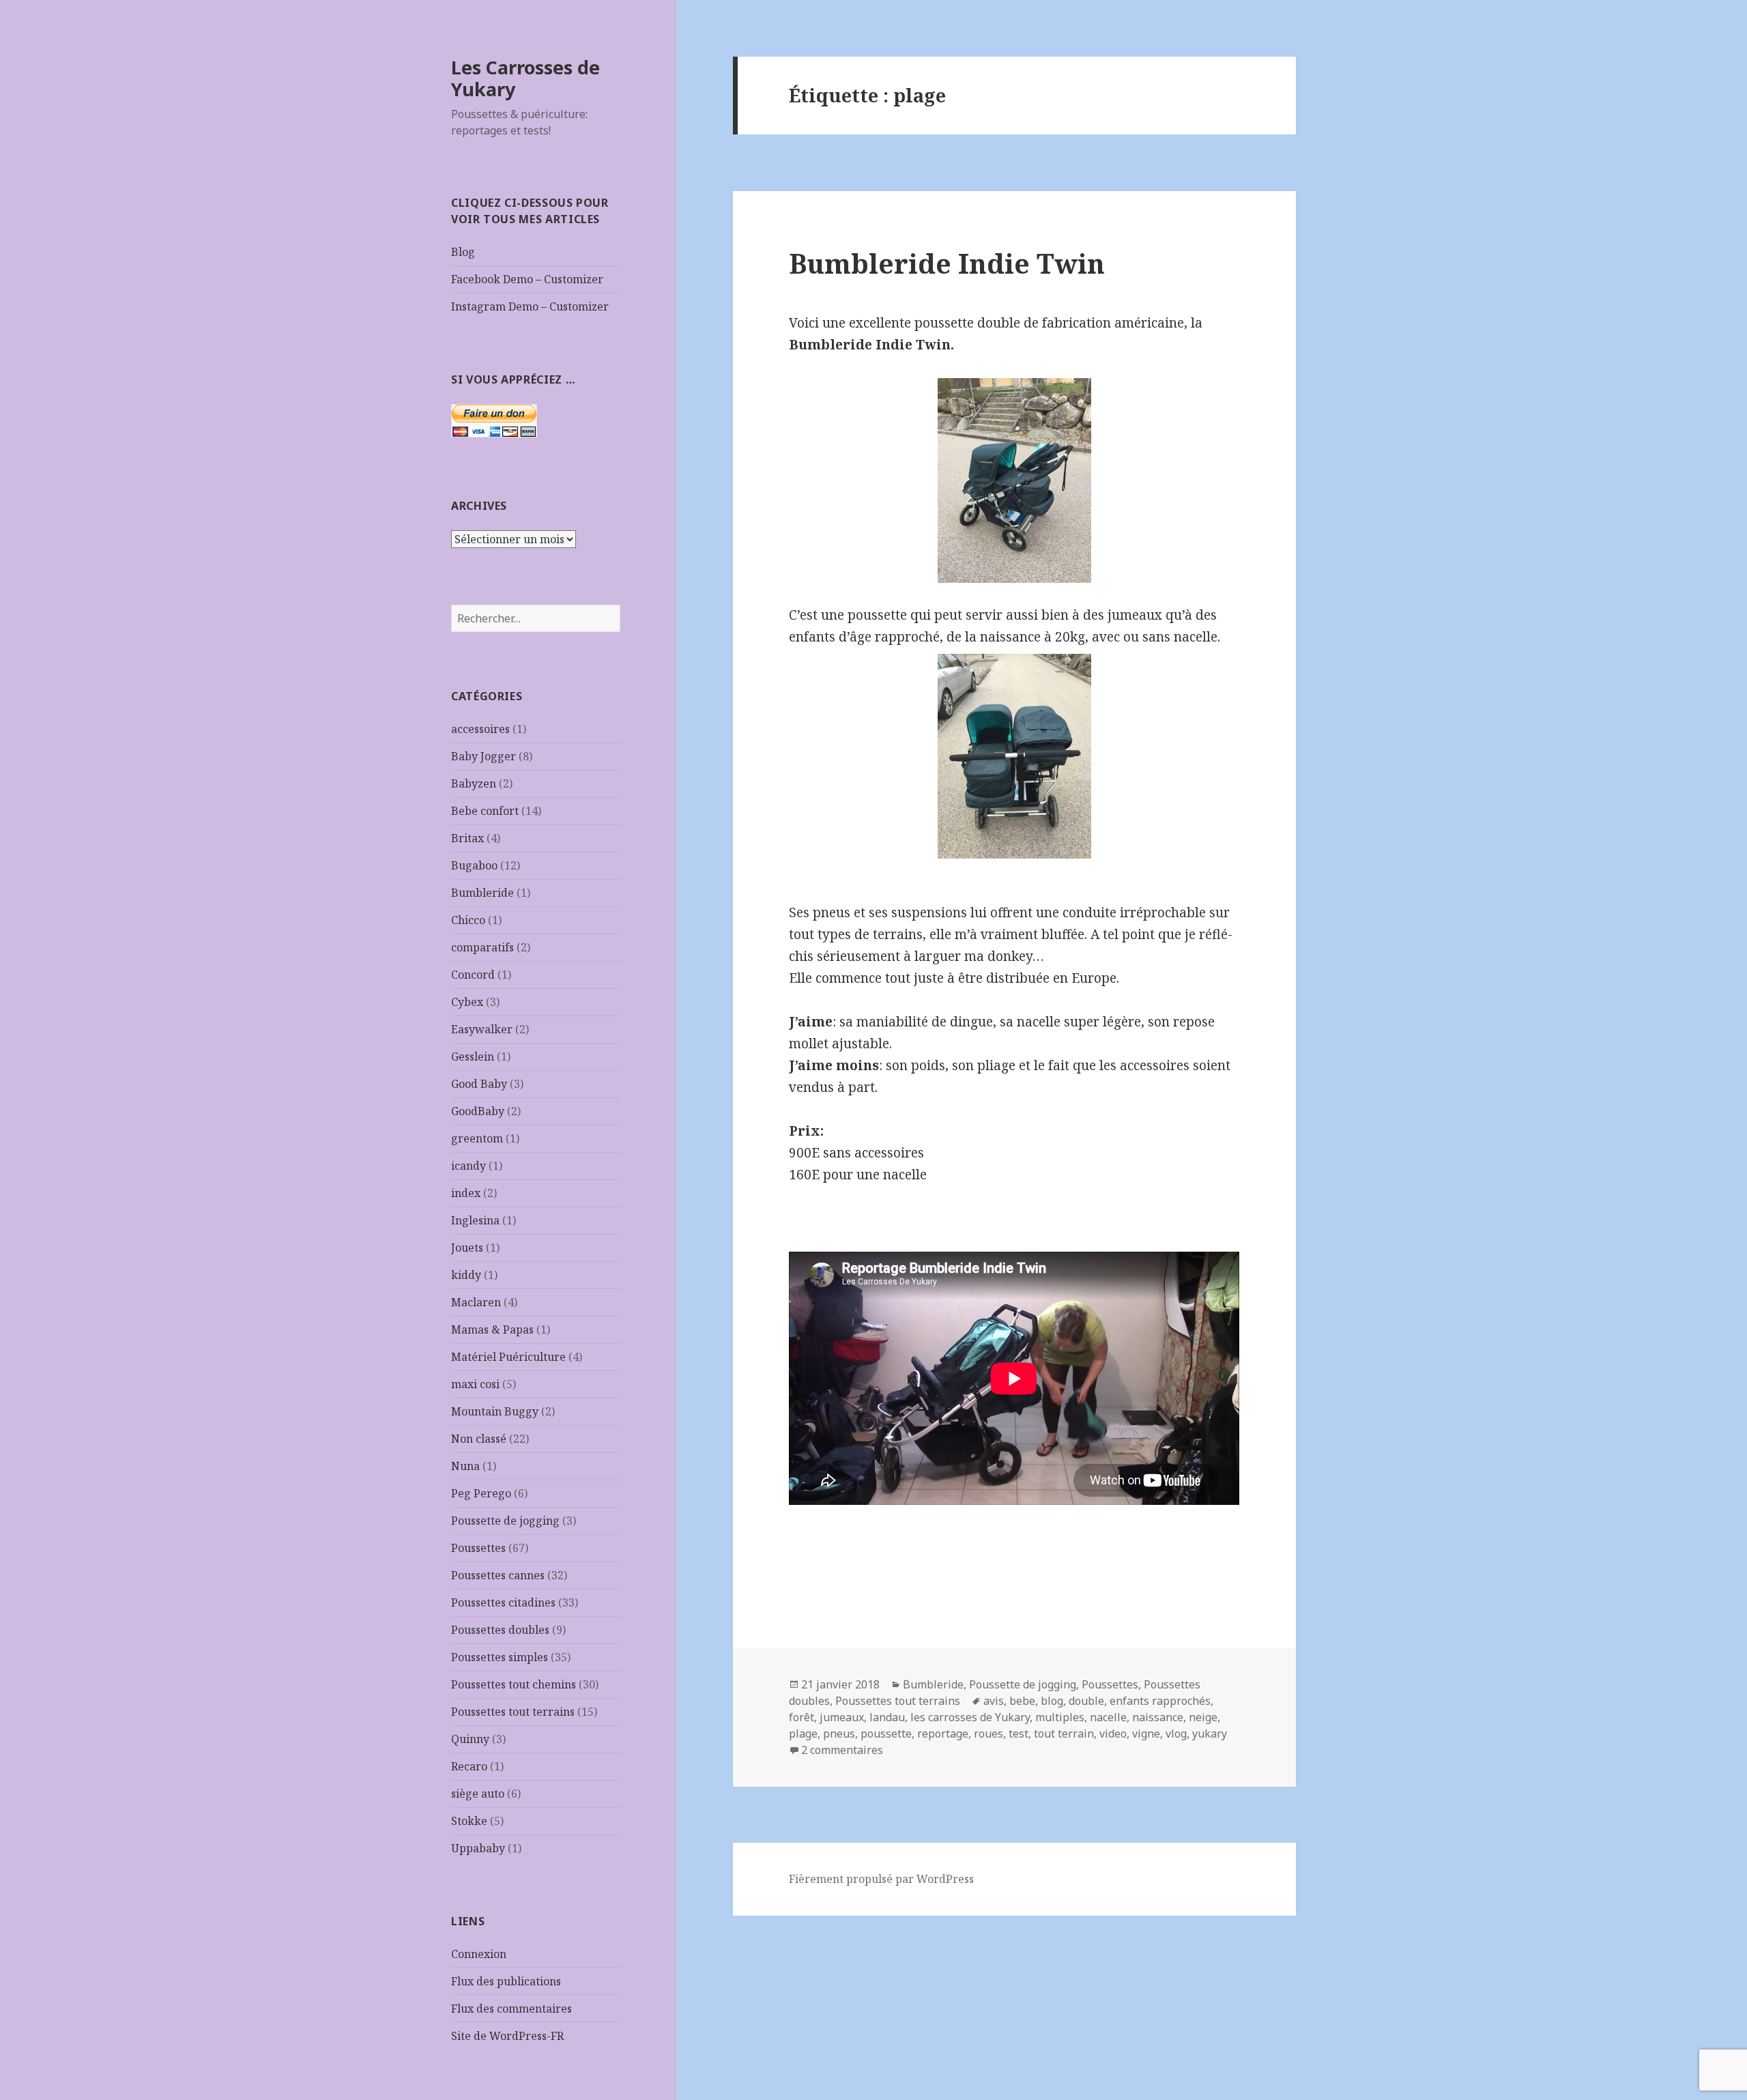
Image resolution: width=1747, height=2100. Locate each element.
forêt (802, 1717)
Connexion (479, 1954)
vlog (1176, 1734)
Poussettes (478, 1548)
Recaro (469, 1766)
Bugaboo (474, 865)
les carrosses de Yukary (970, 1717)
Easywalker (482, 1029)
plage (803, 1734)
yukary (1210, 1734)
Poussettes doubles (500, 1630)
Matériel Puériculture (508, 1357)
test (1019, 1734)
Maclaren (476, 1302)
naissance (1158, 1717)
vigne (1146, 1734)
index (466, 1193)
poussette (886, 1734)
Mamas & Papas (492, 1329)
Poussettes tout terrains (513, 1712)
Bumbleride (482, 893)
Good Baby (479, 1084)
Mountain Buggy (495, 1411)
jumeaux (842, 1717)
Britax (467, 838)
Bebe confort (485, 811)
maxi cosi (475, 1384)
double (1086, 1701)
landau (887, 1717)
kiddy (466, 1275)
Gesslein (473, 1056)
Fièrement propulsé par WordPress (881, 1879)
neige (1203, 1717)
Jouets (467, 1248)
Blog (463, 252)
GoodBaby (478, 1111)
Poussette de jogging (505, 1521)
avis (994, 1701)
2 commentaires (842, 1750)
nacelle (1108, 1717)
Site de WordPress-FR (507, 2036)
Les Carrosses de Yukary (525, 78)
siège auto (478, 1794)
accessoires (480, 729)
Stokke (469, 1821)
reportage (943, 1734)
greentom (477, 1138)
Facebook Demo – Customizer (527, 279)
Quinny (470, 1739)
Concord (473, 975)
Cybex (467, 1002)
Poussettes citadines (503, 1602)
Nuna (465, 1466)
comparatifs (482, 947)
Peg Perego (481, 1493)
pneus (839, 1734)
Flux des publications (506, 1981)
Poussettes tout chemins (514, 1684)
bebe (1022, 1701)
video (1113, 1734)
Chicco (468, 920)
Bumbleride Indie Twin (947, 263)
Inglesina (475, 1220)
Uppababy (478, 1848)
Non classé (479, 1439)
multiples (1060, 1717)
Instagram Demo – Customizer (530, 306)
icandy (468, 1166)
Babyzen (474, 783)
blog (1052, 1701)
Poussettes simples (500, 1657)
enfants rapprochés (1160, 1701)
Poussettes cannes (498, 1575)
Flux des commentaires (511, 2009)
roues (988, 1734)
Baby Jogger (483, 756)
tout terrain (1064, 1734)
